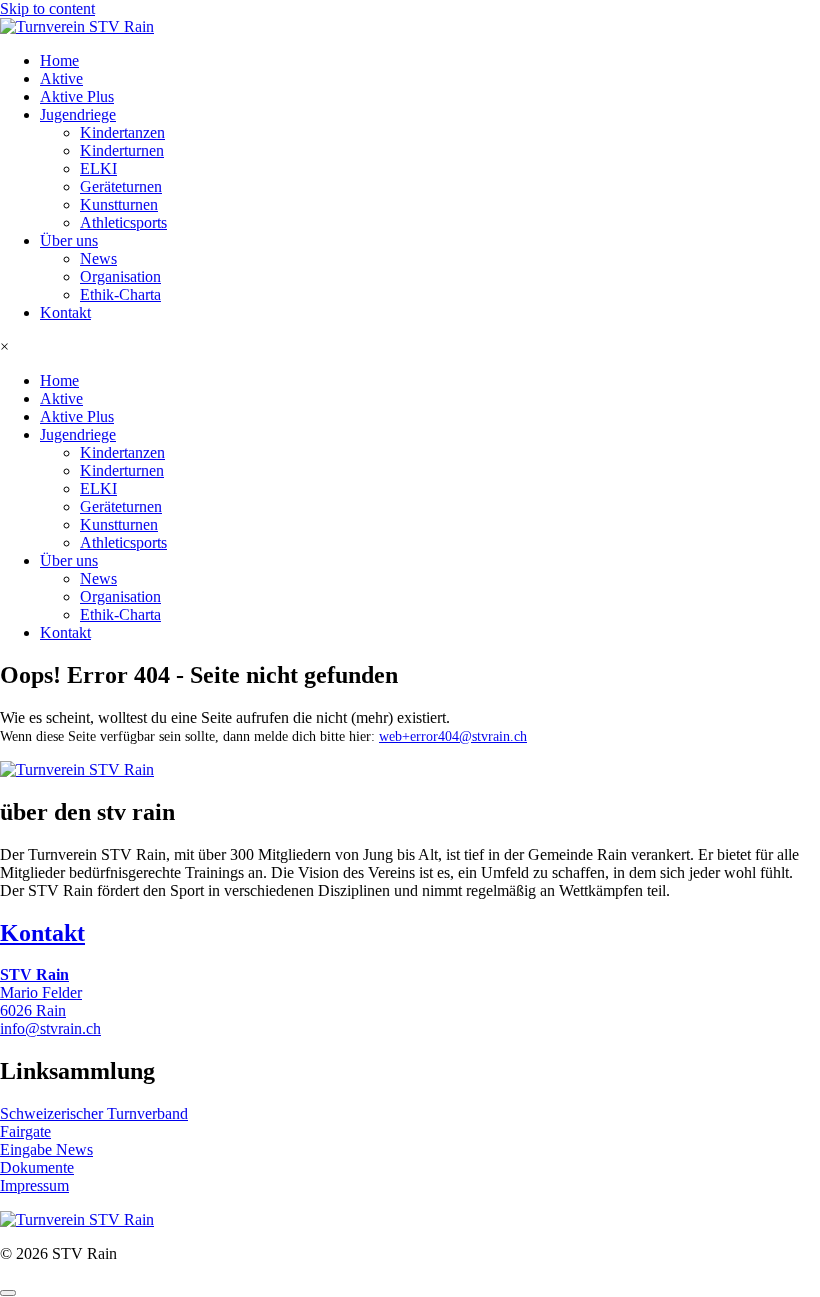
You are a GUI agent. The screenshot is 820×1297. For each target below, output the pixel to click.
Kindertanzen (122, 132)
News (98, 258)
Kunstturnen (119, 204)
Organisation (120, 276)
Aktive (61, 78)
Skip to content (47, 8)
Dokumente (37, 1167)
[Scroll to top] (8, 1293)
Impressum (34, 1185)
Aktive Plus (77, 96)
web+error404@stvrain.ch (453, 736)
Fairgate (25, 1131)
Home (59, 60)
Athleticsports (123, 222)
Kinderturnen (122, 150)
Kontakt (65, 312)
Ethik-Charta (120, 294)
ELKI (98, 168)
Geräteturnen (121, 186)
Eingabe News (46, 1149)
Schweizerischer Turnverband (94, 1113)
